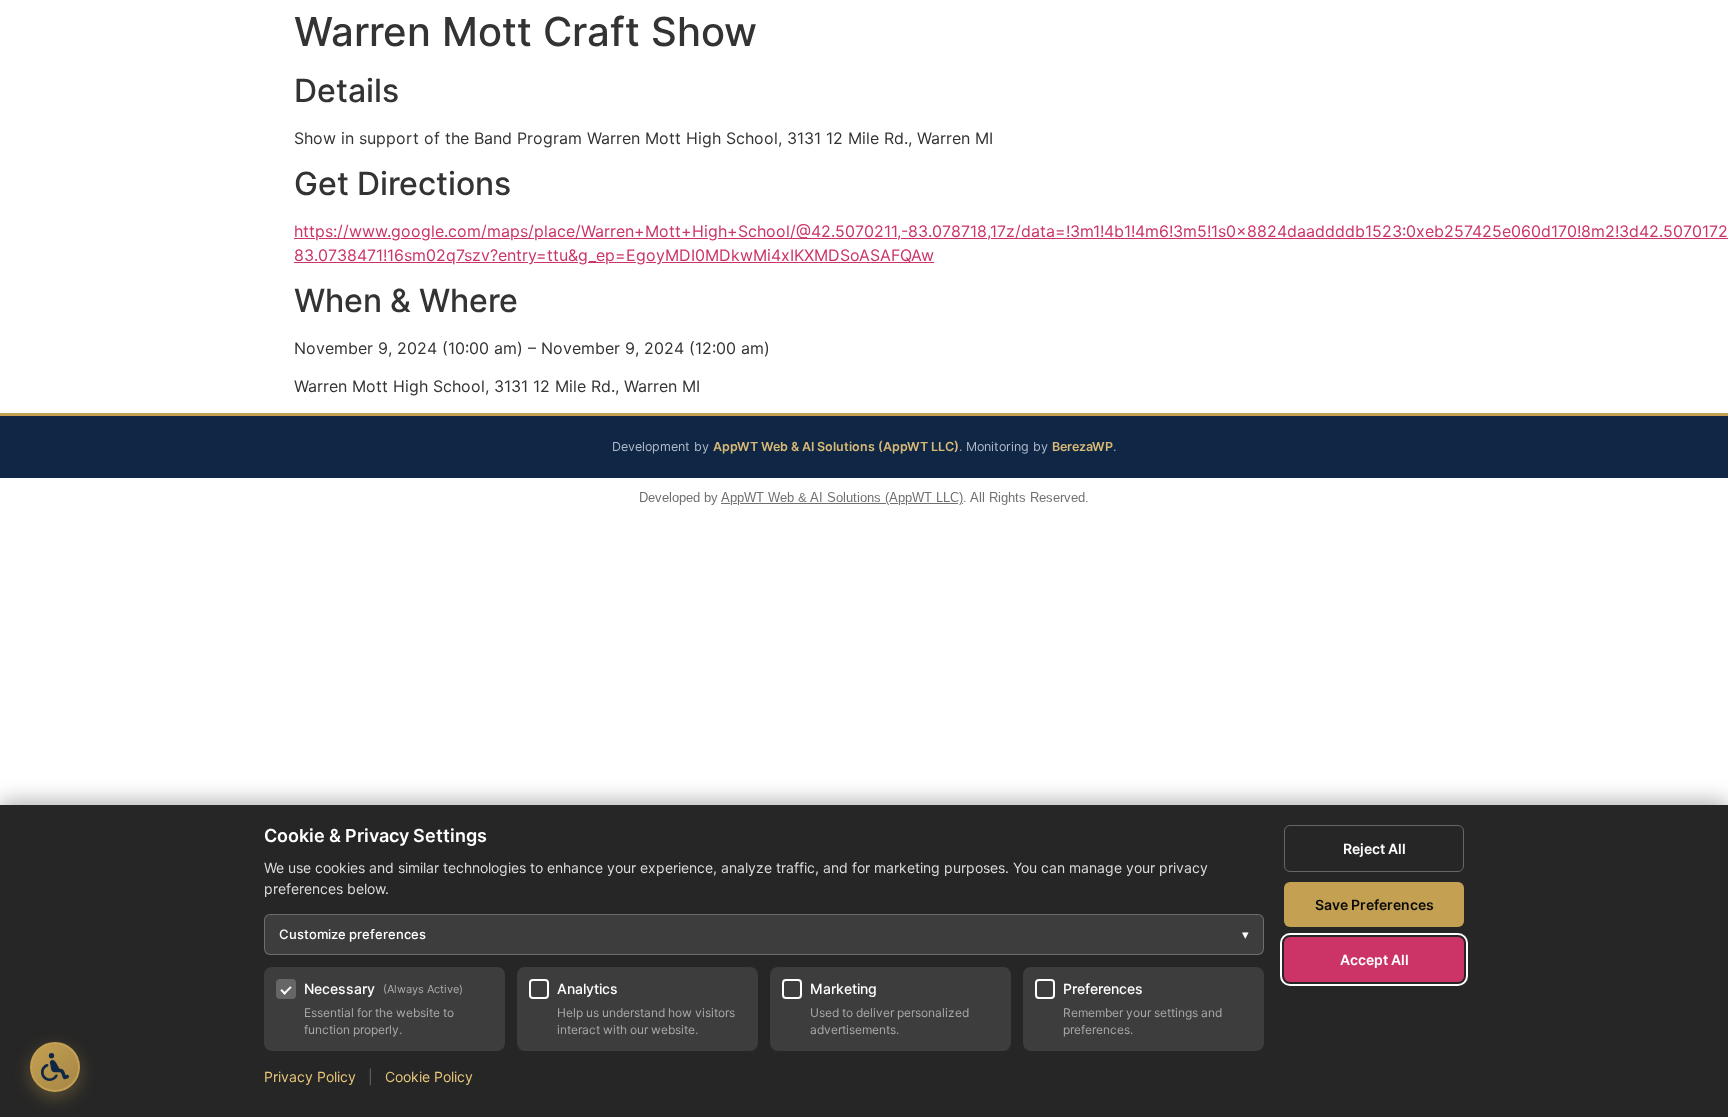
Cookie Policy (429, 1076)
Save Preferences (1374, 904)
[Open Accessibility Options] (55, 1067)
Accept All (1374, 959)
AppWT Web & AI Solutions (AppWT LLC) (836, 446)
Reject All (1374, 848)
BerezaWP (1082, 446)
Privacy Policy (310, 1076)
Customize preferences (764, 934)
